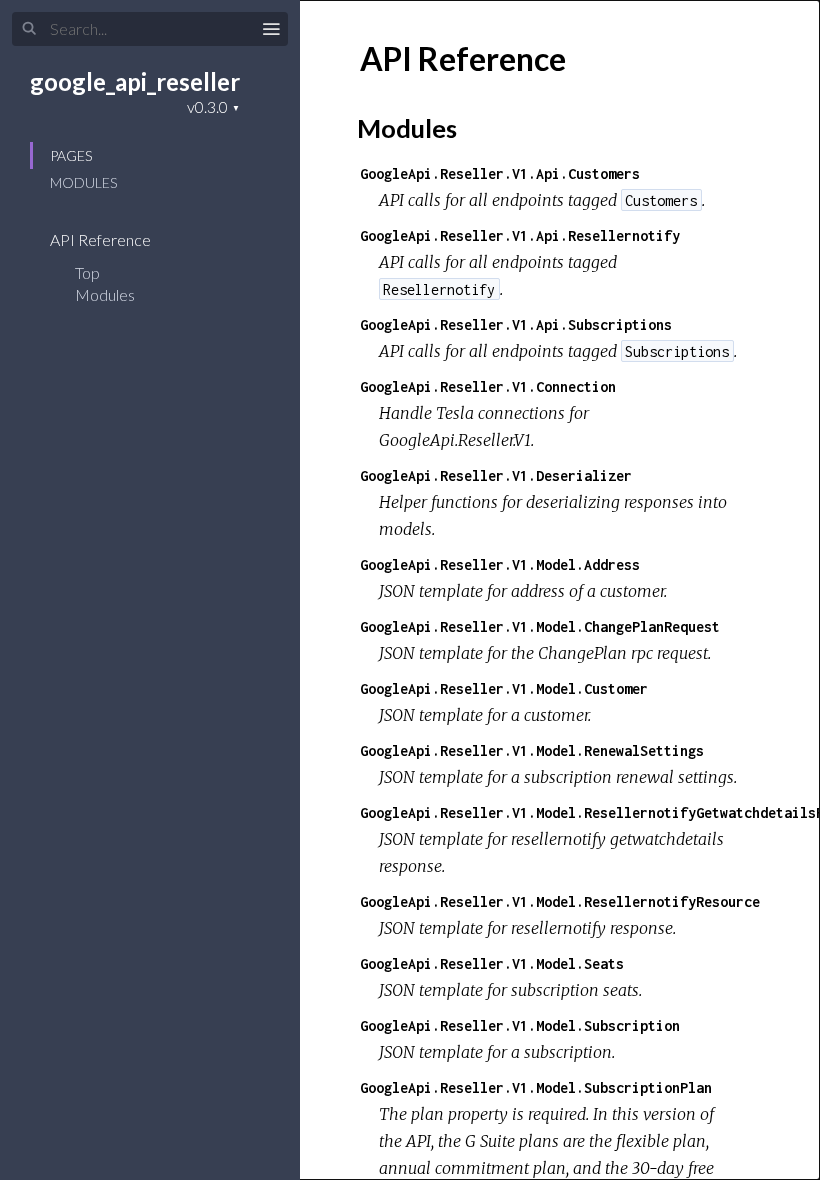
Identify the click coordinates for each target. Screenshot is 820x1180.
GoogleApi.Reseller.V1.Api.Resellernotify (520, 235)
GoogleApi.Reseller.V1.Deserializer (496, 475)
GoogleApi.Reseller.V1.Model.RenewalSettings (532, 750)
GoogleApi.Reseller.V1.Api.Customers (500, 173)
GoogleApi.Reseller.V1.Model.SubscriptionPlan (536, 1087)
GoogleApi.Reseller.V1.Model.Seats (492, 963)
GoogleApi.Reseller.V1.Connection (488, 386)
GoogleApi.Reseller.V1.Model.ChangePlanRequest (540, 626)
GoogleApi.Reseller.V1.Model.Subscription (520, 1025)
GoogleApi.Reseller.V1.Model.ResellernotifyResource (560, 901)
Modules (83, 182)
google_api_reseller (135, 81)
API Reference (102, 239)
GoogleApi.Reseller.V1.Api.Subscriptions (516, 324)
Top (87, 272)
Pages (71, 155)
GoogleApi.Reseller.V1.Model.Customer (504, 688)
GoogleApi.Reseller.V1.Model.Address (500, 564)
